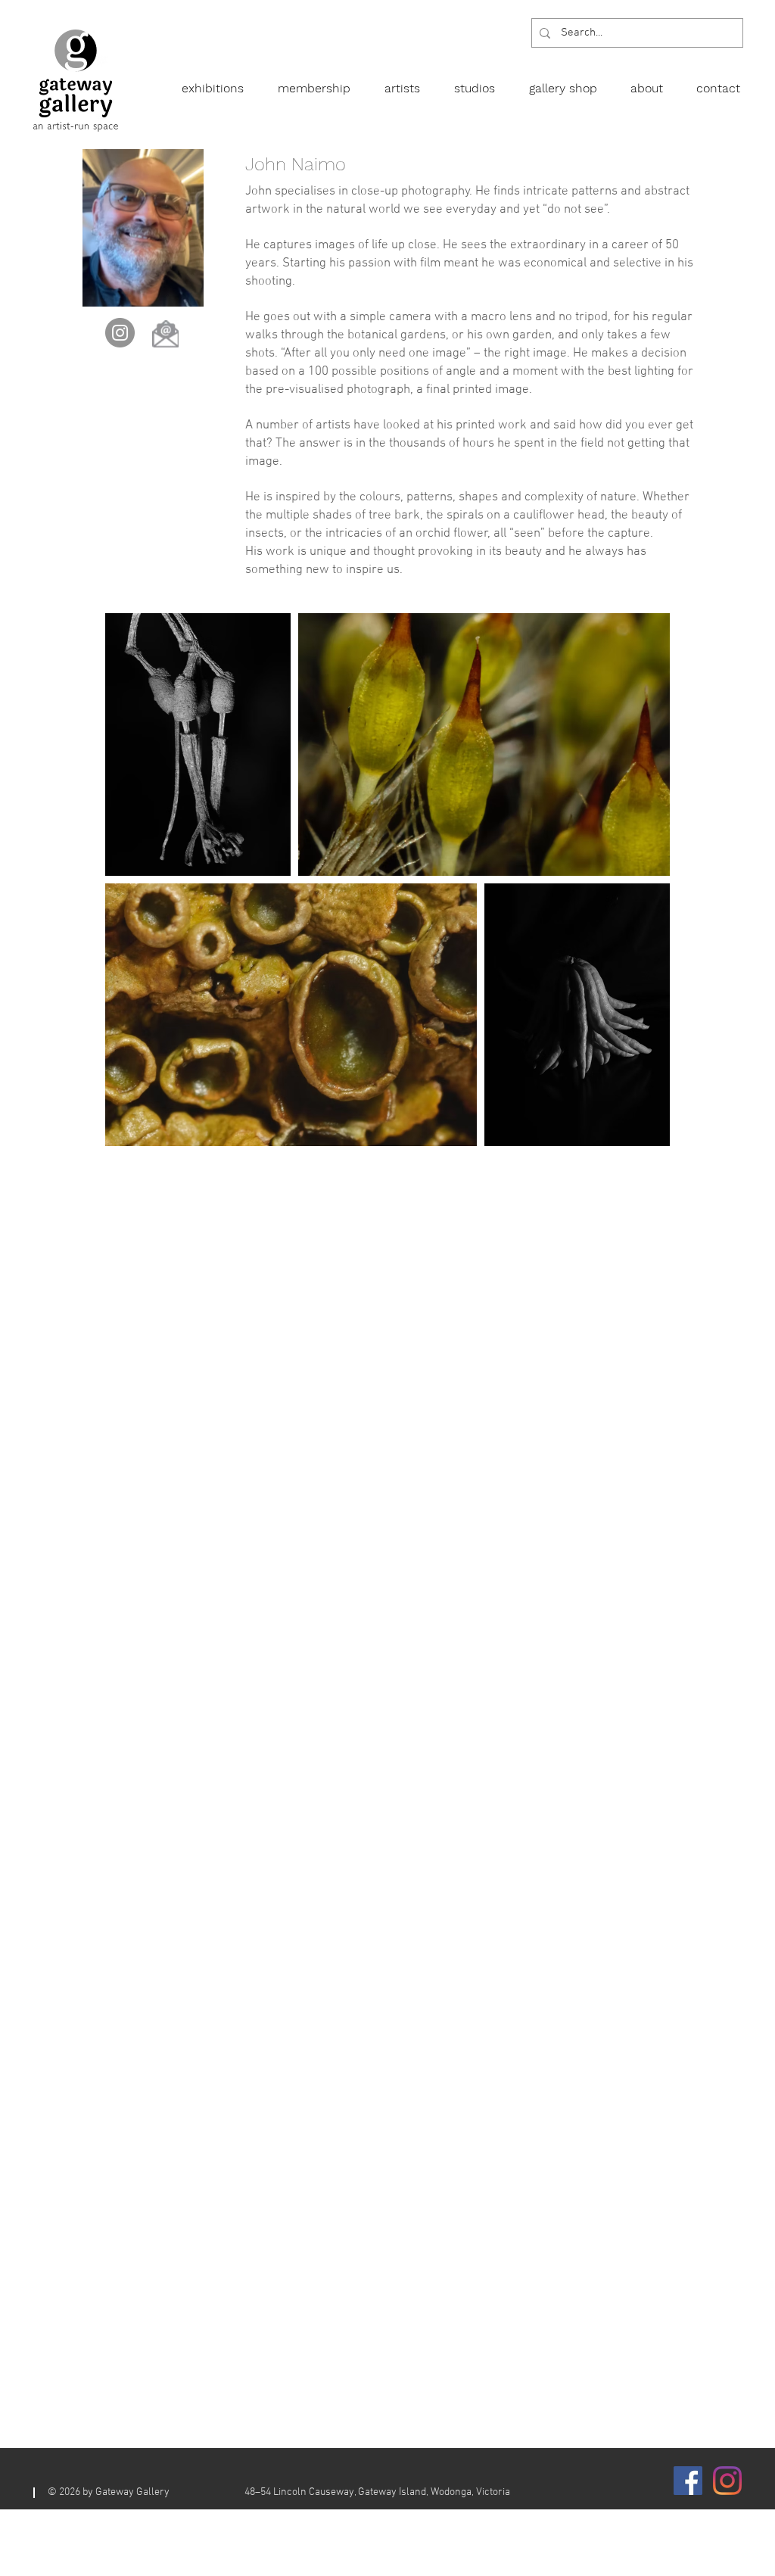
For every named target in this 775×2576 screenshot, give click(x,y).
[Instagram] (120, 333)
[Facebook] (688, 2481)
